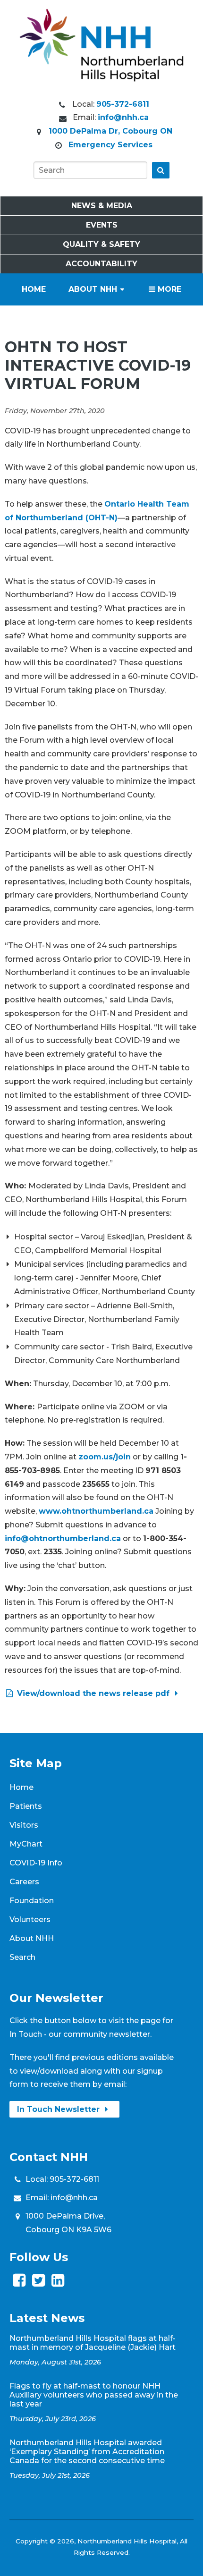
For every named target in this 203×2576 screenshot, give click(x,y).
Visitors (24, 1825)
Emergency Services (110, 145)
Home (34, 289)
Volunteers (30, 1919)
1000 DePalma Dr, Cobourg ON (110, 131)
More (168, 289)
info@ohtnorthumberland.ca (63, 1538)
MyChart (26, 1844)
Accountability (101, 264)
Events (102, 225)
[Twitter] (38, 2283)
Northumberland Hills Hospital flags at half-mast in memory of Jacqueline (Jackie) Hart (93, 2343)
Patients (26, 1806)
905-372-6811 (123, 104)
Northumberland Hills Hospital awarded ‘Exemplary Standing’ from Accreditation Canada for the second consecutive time (87, 2452)
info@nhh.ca (123, 117)
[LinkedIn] (58, 2283)
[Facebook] (19, 2283)
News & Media (102, 206)
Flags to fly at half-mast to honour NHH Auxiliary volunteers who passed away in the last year (94, 2395)
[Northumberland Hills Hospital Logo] (101, 79)
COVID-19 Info (36, 1863)
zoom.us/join (105, 1457)
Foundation (32, 1901)
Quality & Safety (101, 244)
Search (22, 1957)
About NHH (93, 289)
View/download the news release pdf (93, 1693)
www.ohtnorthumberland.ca (96, 1511)
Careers (24, 1882)
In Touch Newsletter (59, 2109)
